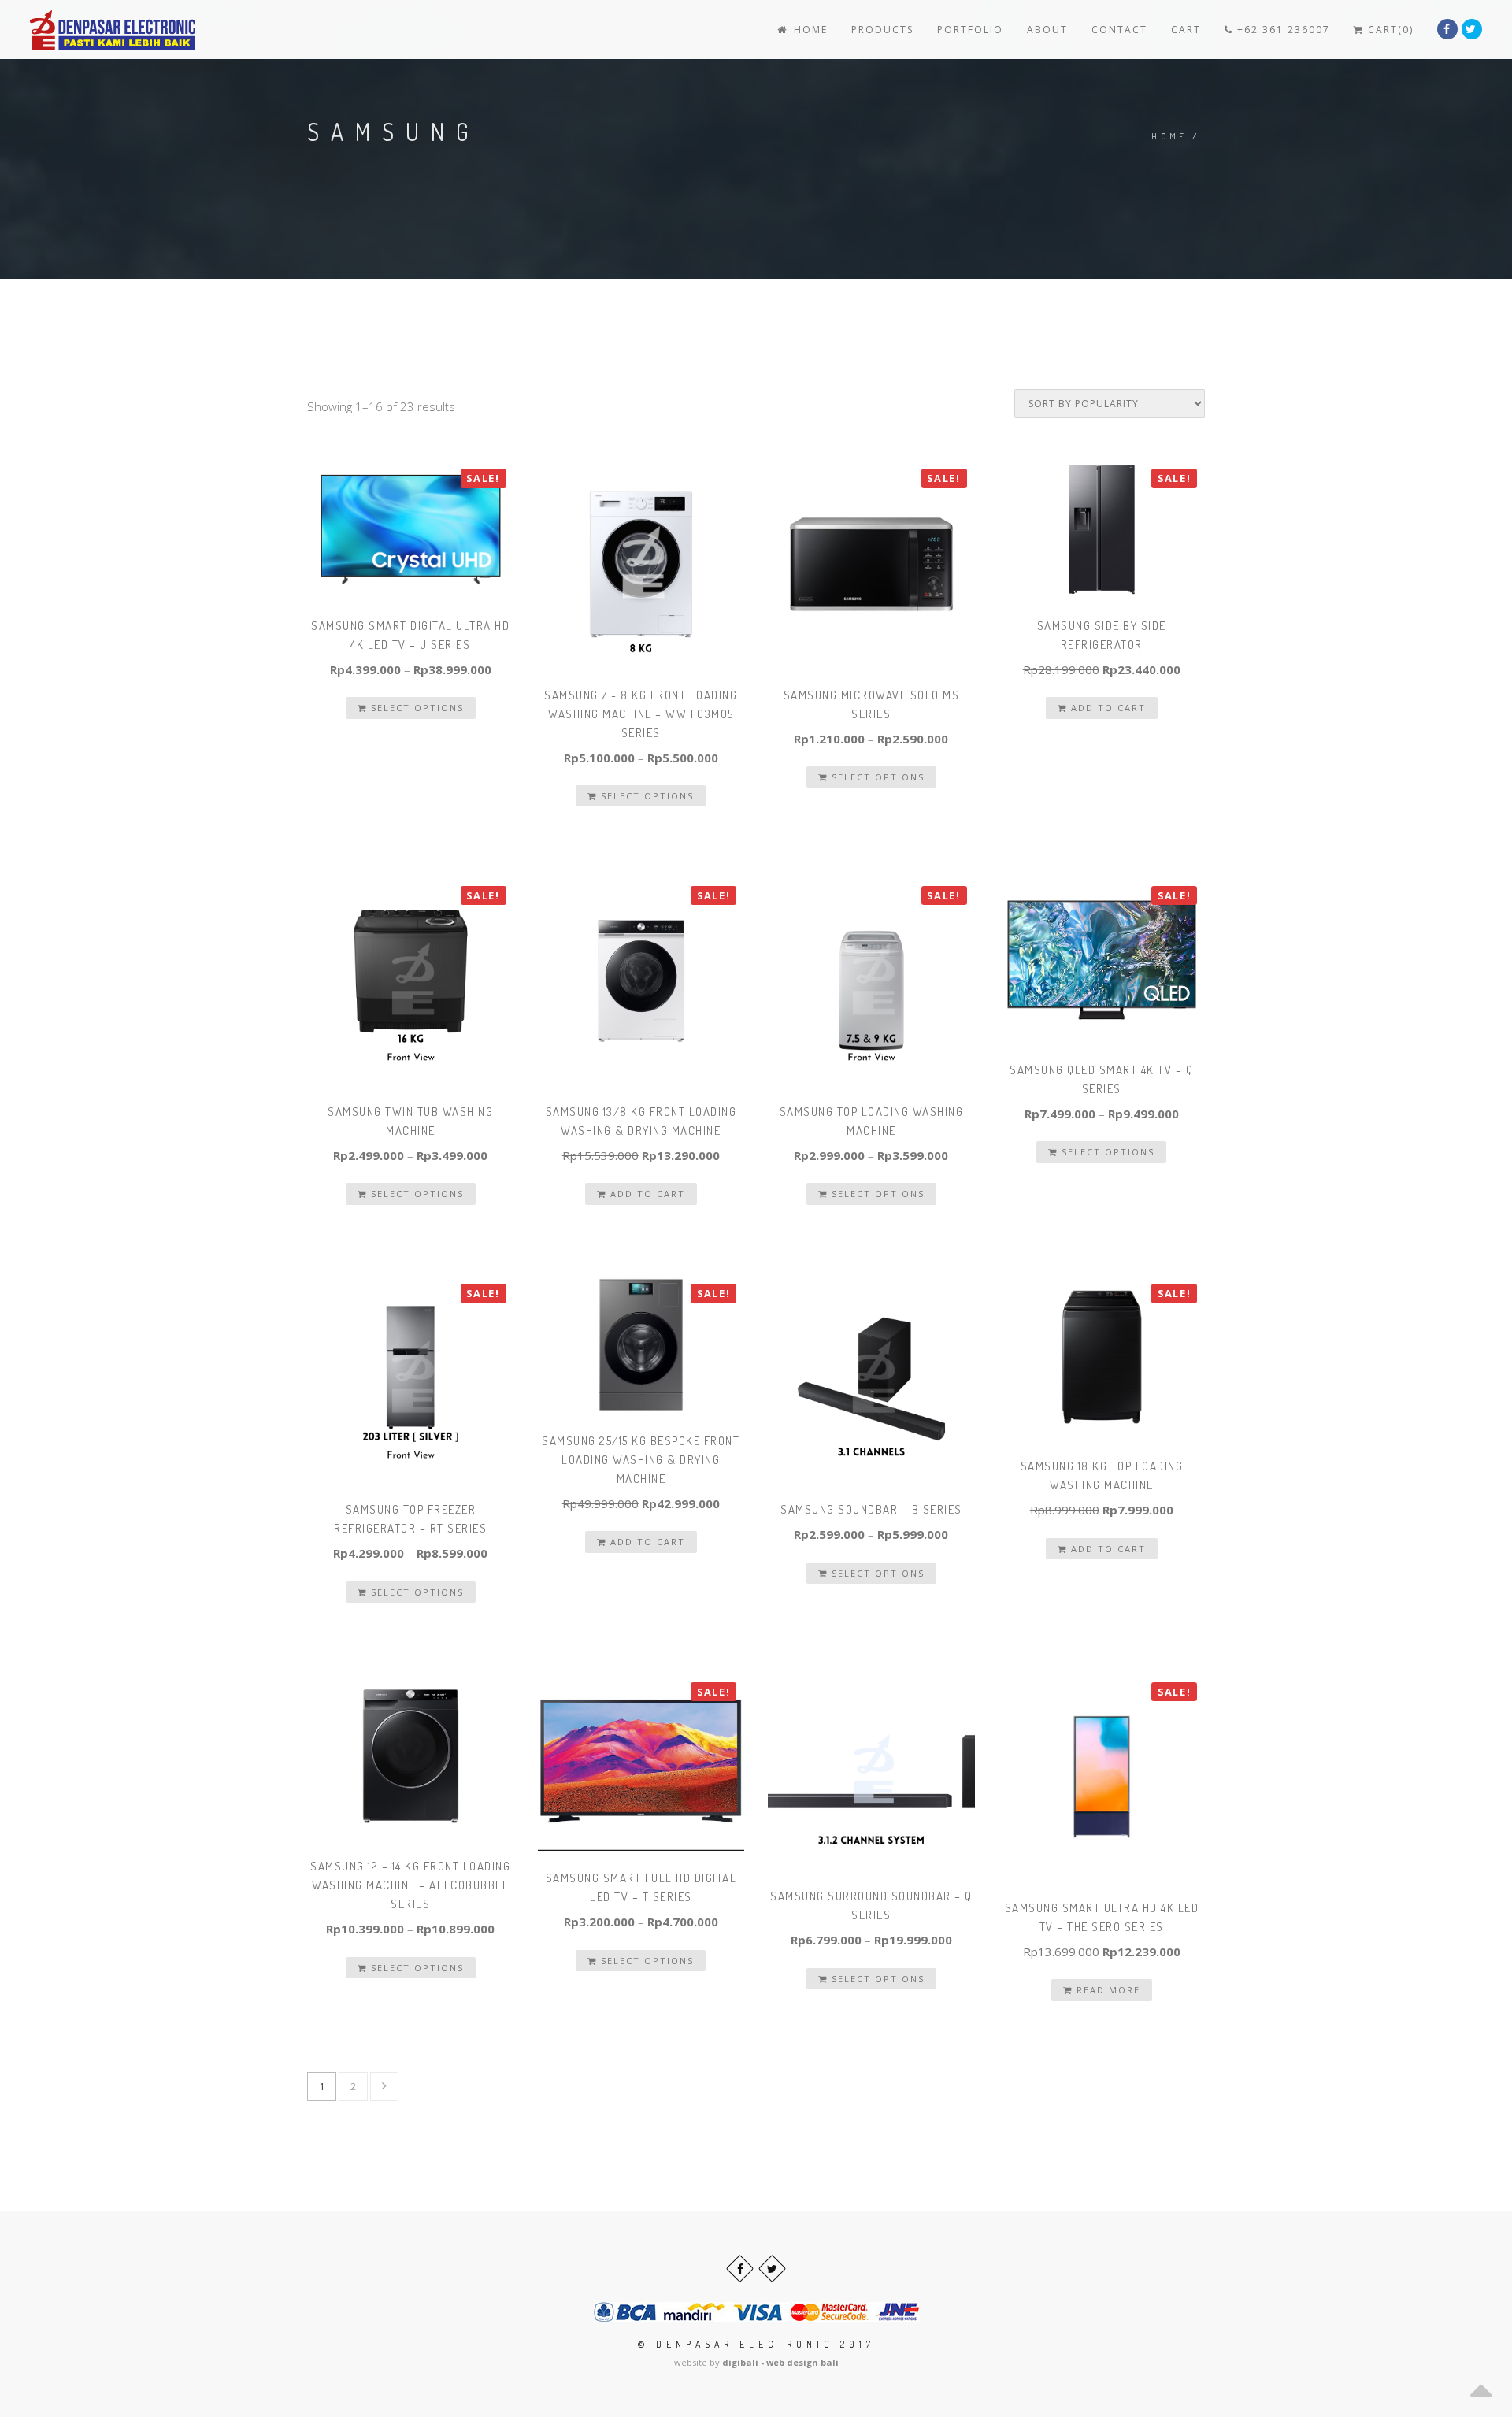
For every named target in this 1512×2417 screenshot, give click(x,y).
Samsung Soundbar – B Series (871, 1509)
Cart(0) (1389, 30)
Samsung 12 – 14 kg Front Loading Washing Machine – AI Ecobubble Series (410, 1885)
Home (809, 30)
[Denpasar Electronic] (77, 30)
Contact (1119, 30)
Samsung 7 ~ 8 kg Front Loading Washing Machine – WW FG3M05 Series (641, 714)
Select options (415, 708)
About (1047, 30)
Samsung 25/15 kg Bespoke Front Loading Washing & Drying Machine (641, 1460)
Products (882, 30)
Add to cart (1106, 708)
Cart (1186, 30)
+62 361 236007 (1282, 30)
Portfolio (970, 30)
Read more (1106, 1990)
